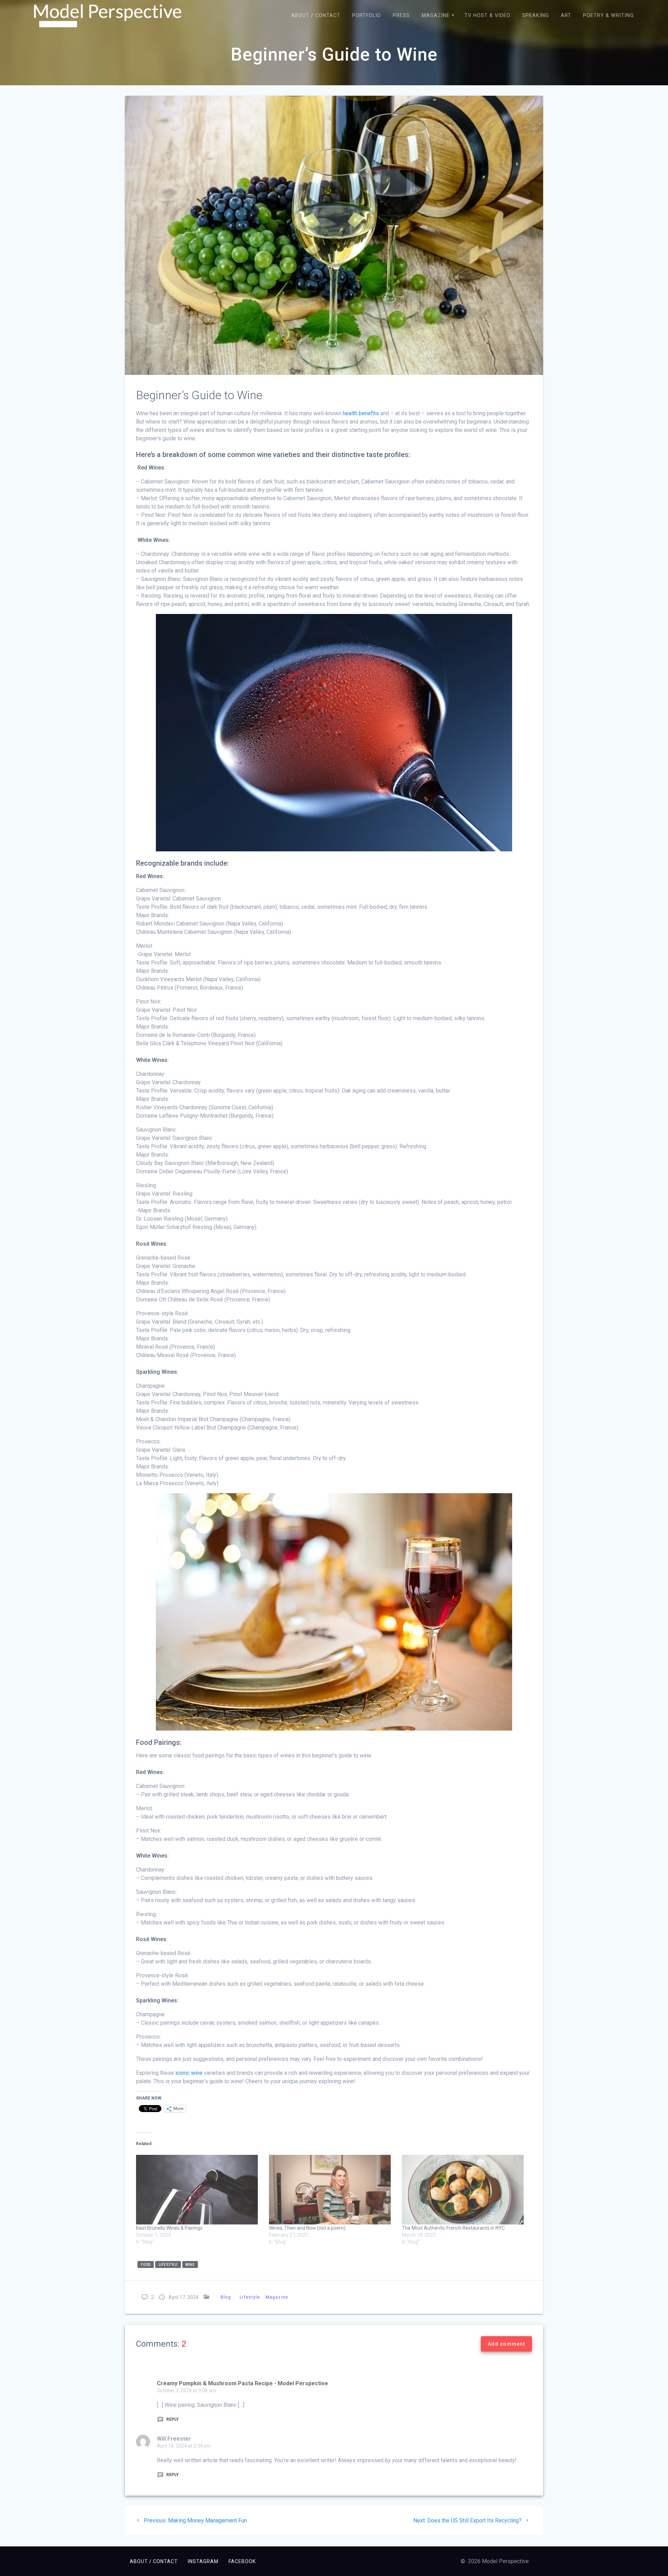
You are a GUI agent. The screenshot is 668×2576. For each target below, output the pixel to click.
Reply (172, 2419)
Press (401, 15)
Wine (190, 2265)
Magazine (436, 15)
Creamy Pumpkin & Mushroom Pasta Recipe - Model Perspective (242, 2383)
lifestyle (168, 2265)
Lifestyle (250, 2297)
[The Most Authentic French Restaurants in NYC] (465, 2190)
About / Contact (316, 15)
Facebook (242, 2561)
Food (146, 2265)
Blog (226, 2297)
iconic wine (189, 2073)
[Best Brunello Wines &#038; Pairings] (199, 2190)
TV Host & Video (487, 15)
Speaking (536, 15)
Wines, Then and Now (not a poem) (307, 2228)
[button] (108, 16)
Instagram (203, 2561)
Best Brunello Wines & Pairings (169, 2228)
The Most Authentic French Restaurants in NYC (453, 2228)
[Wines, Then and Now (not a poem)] (332, 2190)
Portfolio (367, 15)
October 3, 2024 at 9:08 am (186, 2390)
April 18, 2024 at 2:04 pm (184, 2446)
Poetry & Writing (609, 15)
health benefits (361, 413)
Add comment (506, 2344)
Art (566, 15)
